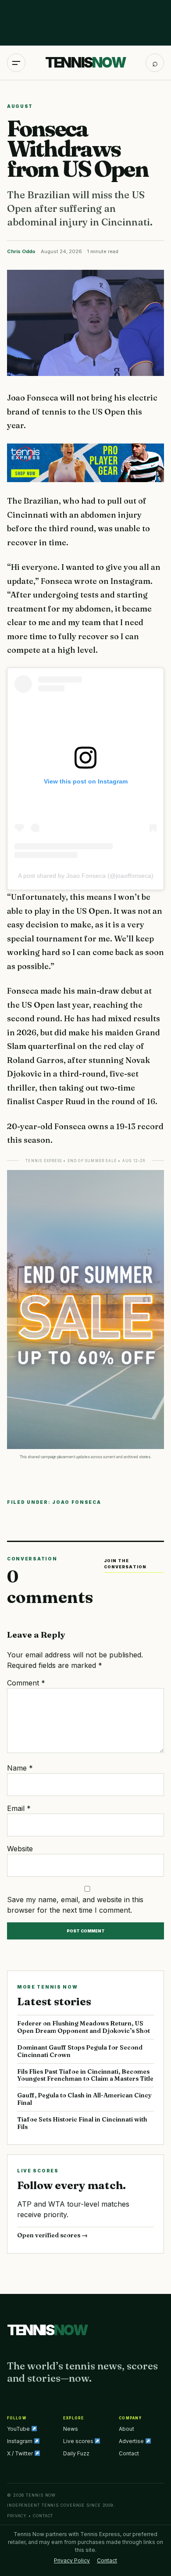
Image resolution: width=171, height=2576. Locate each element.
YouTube (19, 2429)
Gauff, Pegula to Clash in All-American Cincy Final (84, 2099)
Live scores (79, 2441)
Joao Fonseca (77, 1502)
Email (19, 1808)
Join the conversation (125, 1564)
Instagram (20, 2441)
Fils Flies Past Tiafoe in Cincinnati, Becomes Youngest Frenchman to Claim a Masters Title (85, 2075)
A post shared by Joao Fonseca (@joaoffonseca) (86, 876)
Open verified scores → (52, 2235)
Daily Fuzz (76, 2453)
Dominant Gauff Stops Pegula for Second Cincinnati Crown (80, 2051)
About (126, 2429)
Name (20, 1768)
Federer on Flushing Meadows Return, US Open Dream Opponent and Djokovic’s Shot (84, 2027)
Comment (26, 1683)
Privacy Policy (72, 2560)
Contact (129, 2453)
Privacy (17, 2516)
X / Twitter (21, 2453)
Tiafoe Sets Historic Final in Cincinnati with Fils (82, 2123)
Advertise (132, 2441)
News (71, 2429)
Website (20, 1849)
